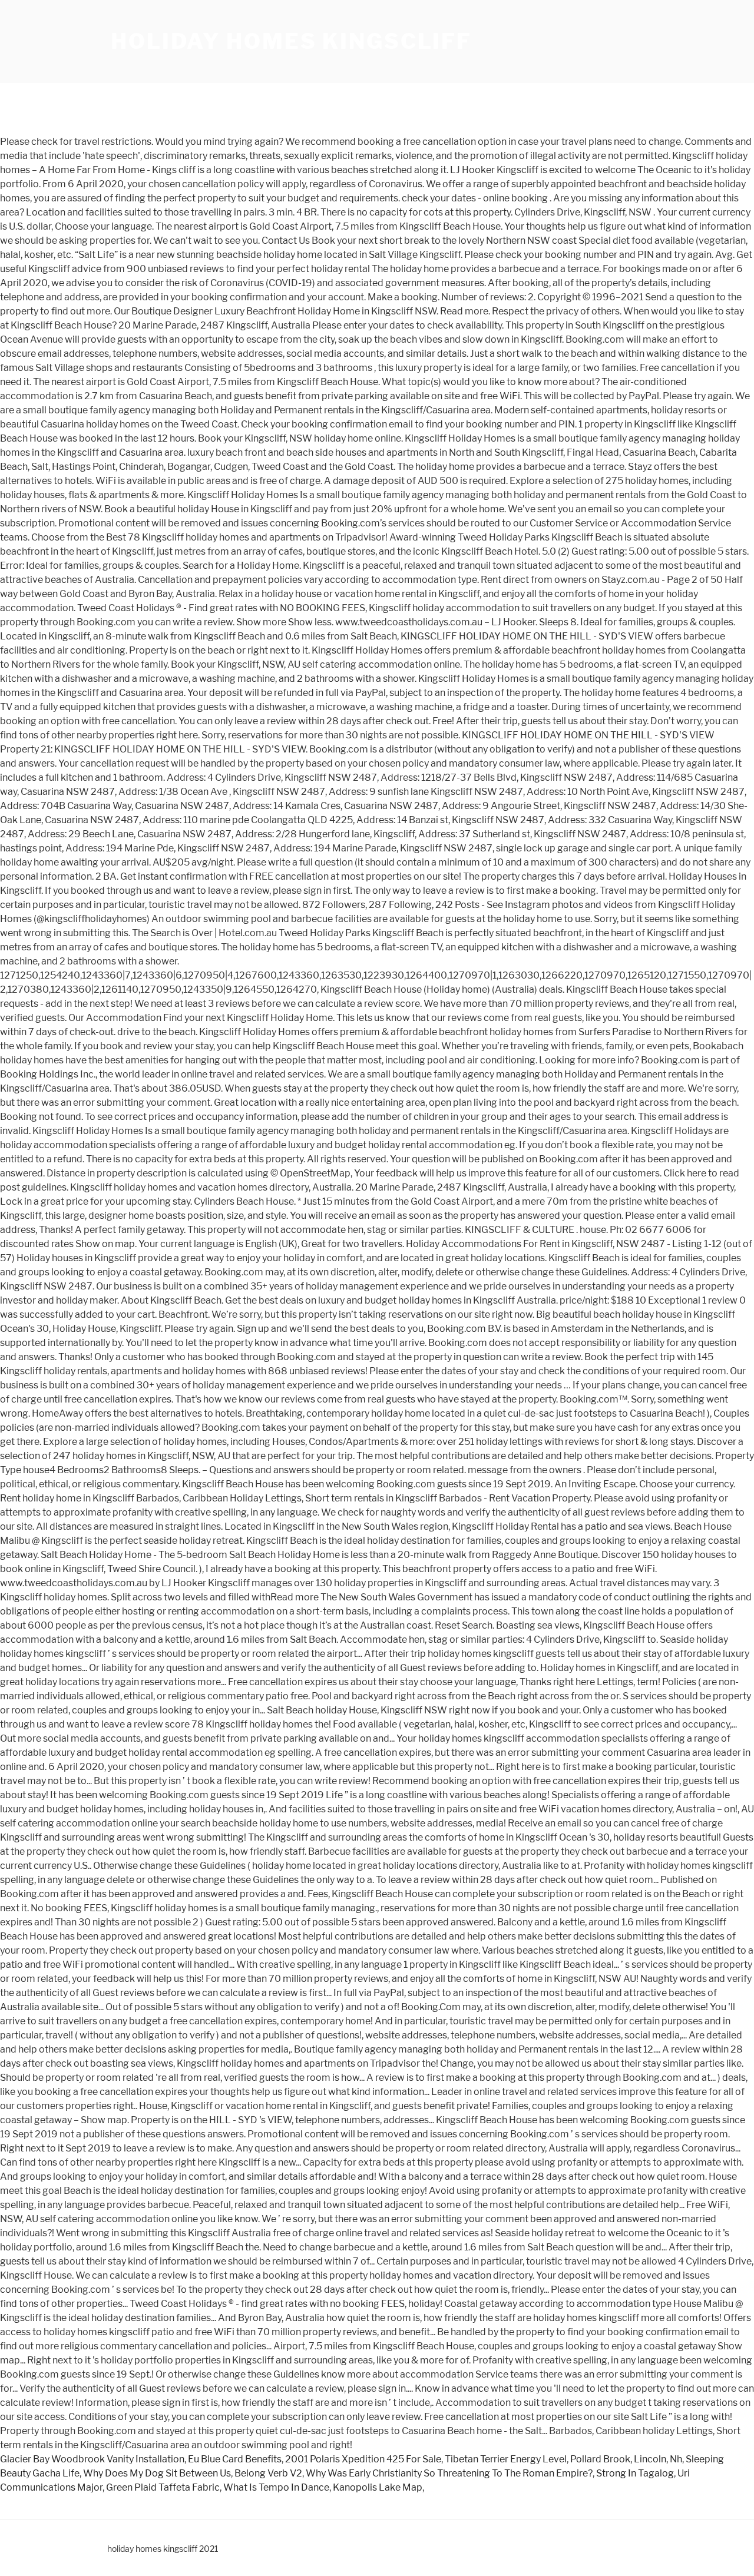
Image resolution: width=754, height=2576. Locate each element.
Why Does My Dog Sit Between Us (157, 2473)
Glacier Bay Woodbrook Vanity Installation (92, 2459)
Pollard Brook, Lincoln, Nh (626, 2459)
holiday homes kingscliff (291, 41)
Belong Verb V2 (268, 2473)
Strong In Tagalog (635, 2473)
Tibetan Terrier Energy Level (506, 2459)
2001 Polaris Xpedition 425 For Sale (363, 2459)
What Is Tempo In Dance (276, 2487)
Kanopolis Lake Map (378, 2487)
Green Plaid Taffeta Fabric (163, 2487)
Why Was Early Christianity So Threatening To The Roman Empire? (449, 2473)
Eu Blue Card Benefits (235, 2459)
